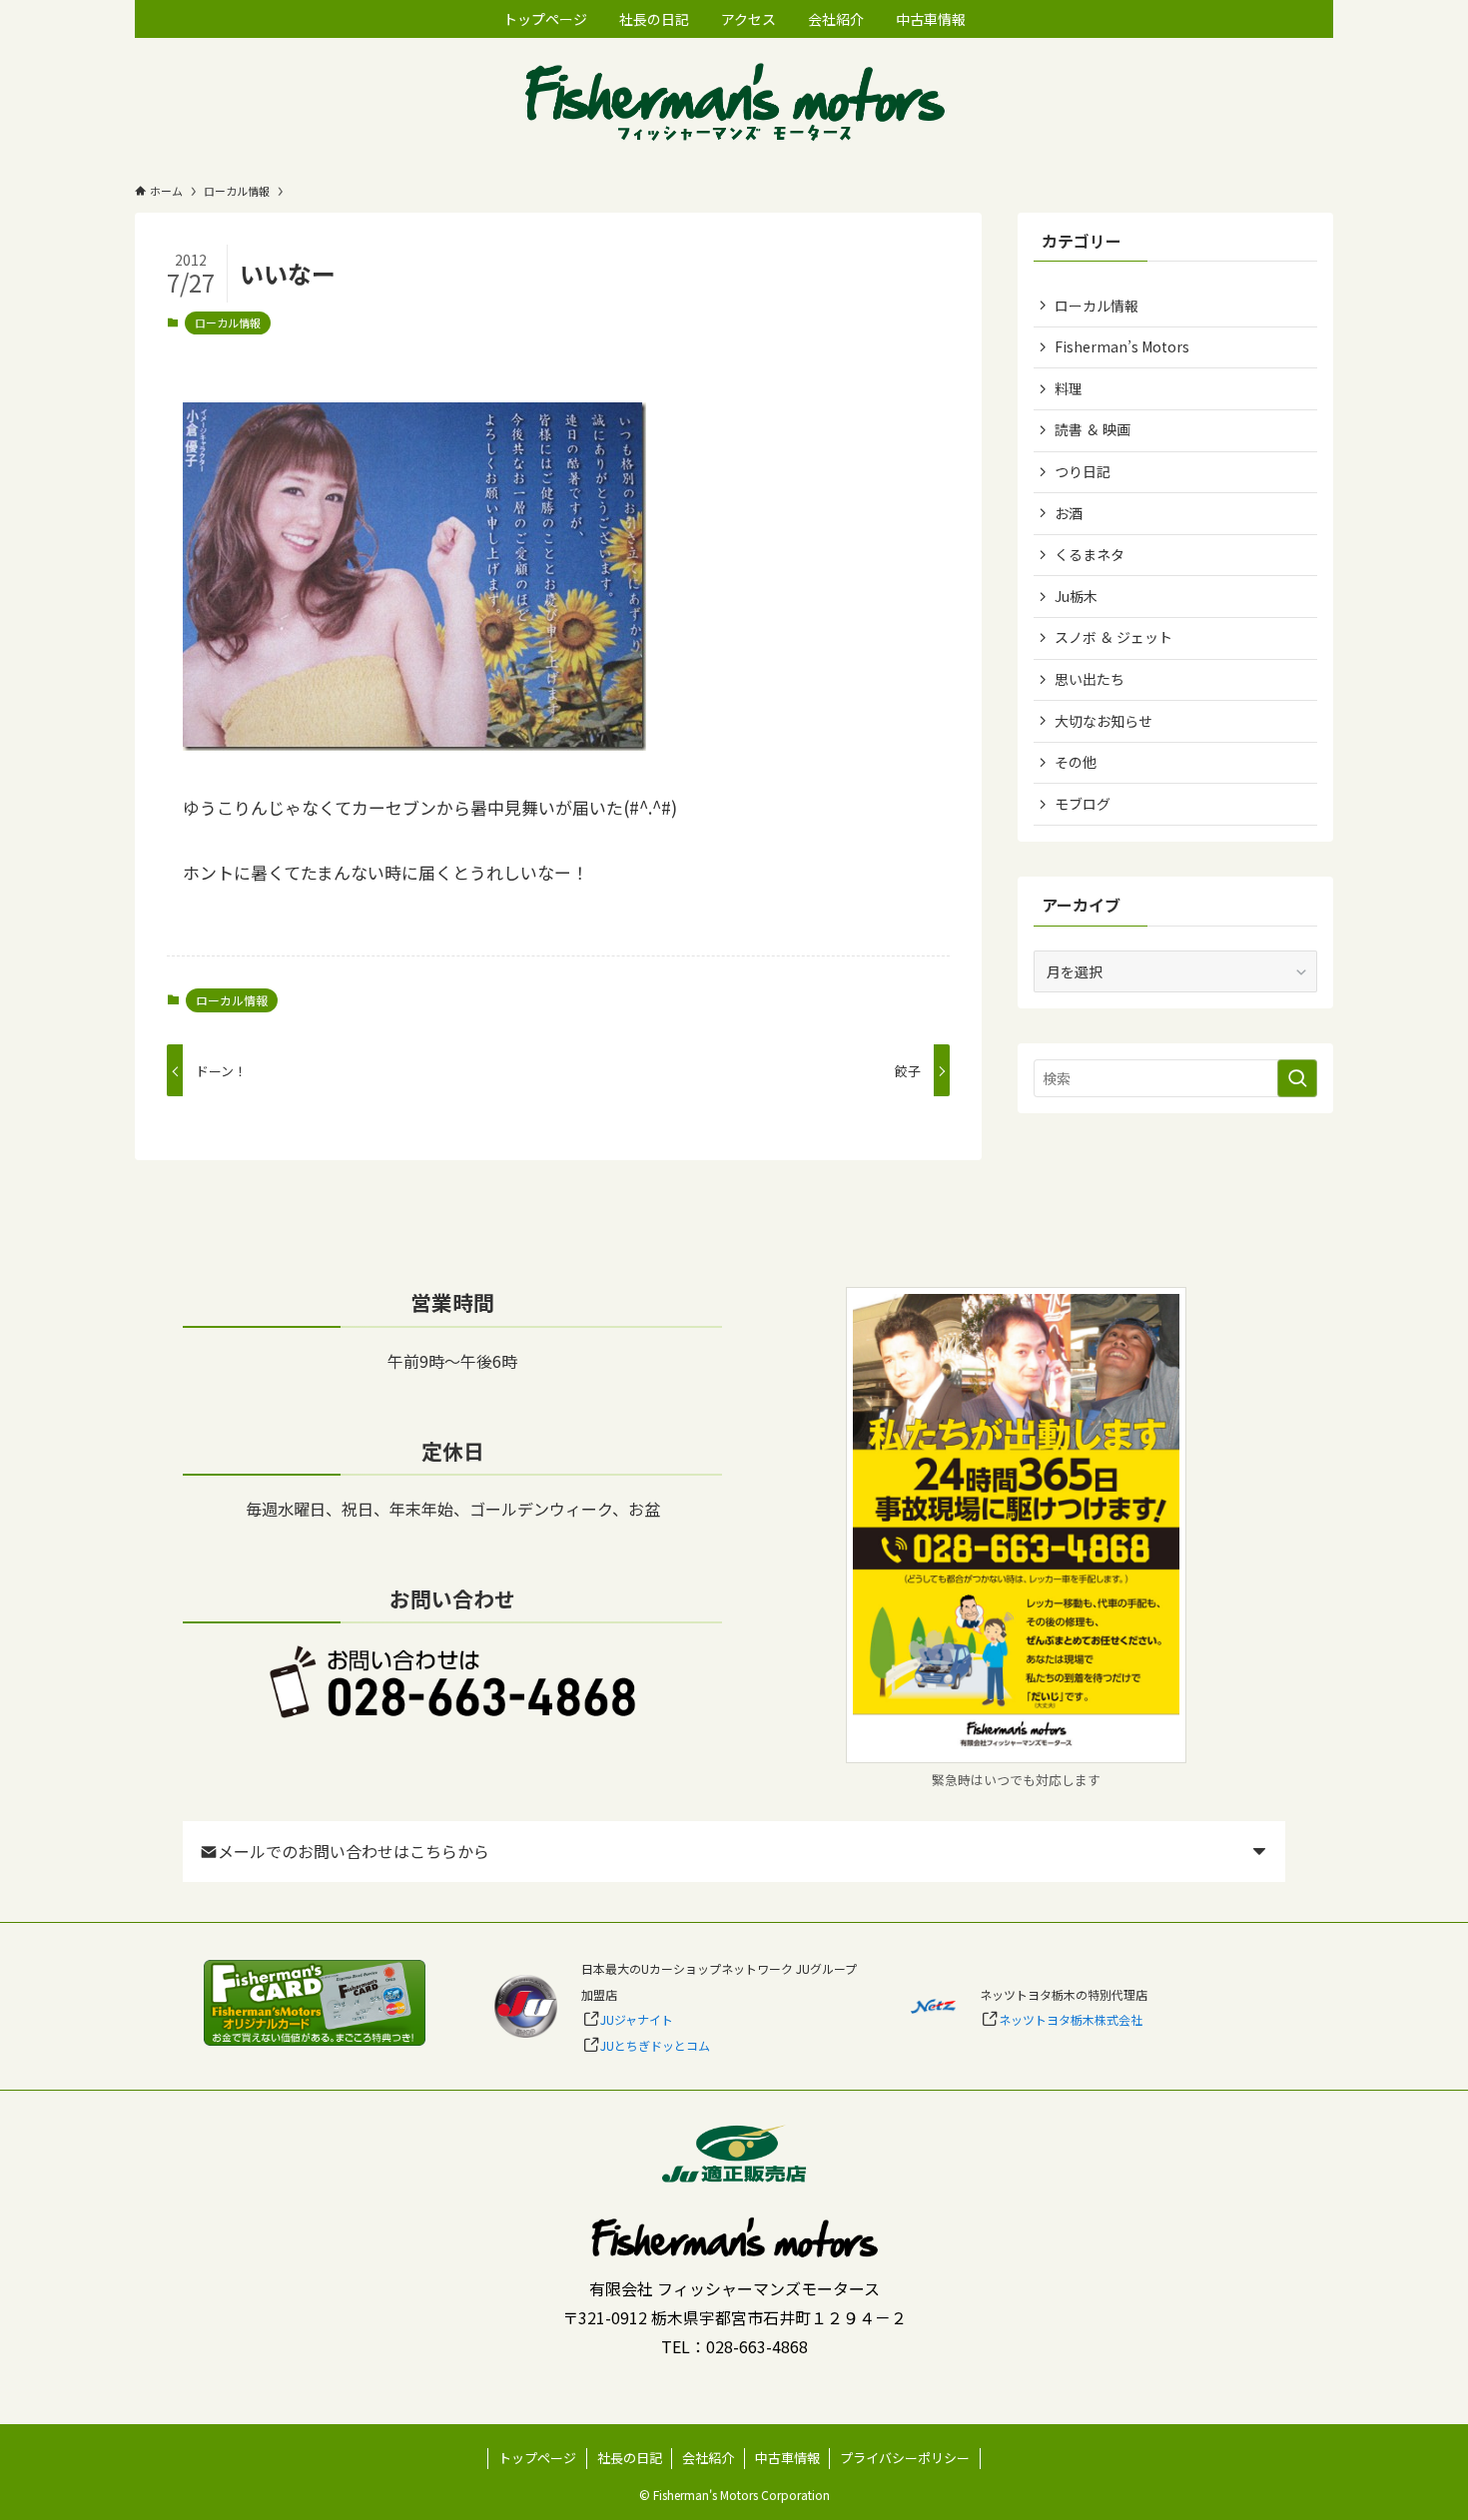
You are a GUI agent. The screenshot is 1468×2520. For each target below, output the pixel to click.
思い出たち (1090, 679)
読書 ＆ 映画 (1093, 429)
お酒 (1069, 513)
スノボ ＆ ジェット (1113, 637)
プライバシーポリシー (905, 2458)
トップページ (537, 2458)
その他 (1076, 762)
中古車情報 (787, 2458)
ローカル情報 (228, 322)
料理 (1069, 388)
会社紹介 (708, 2458)
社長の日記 (630, 2458)
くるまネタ (1090, 554)
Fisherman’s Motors (1122, 346)
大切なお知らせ (1103, 721)
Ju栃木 (1076, 596)
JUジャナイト (637, 2019)
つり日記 (1083, 471)
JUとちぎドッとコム (655, 2045)
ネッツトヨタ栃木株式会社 (1071, 2019)
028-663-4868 (757, 2346)
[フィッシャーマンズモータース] (734, 104)
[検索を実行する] (1297, 1078)
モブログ (1083, 804)
